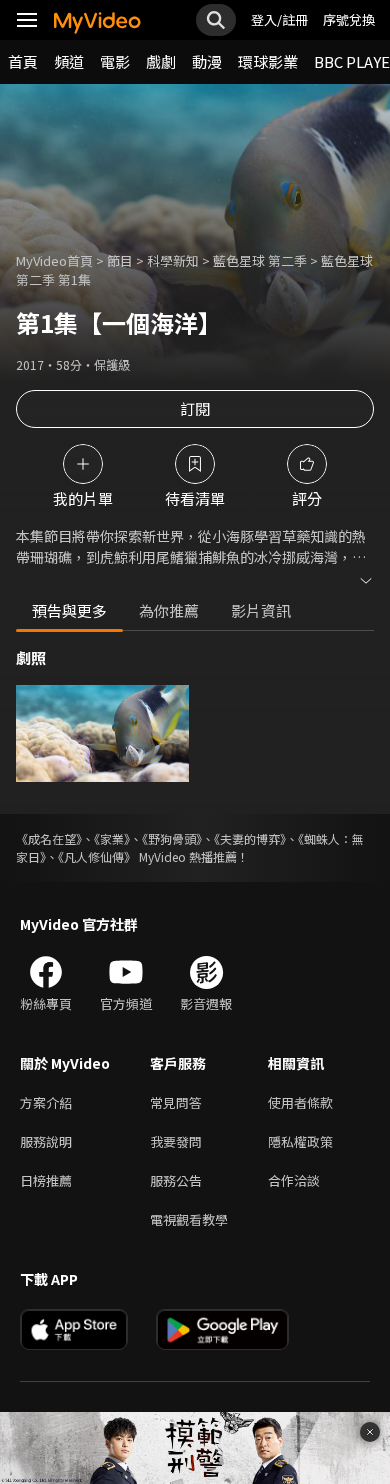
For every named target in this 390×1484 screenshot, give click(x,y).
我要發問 (176, 1141)
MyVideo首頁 (54, 260)
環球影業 (268, 61)
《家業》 (112, 838)
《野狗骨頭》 (172, 838)
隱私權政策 (300, 1141)
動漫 (207, 61)
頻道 (69, 61)
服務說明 (46, 1141)
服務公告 (176, 1180)
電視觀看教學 (189, 1219)
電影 (115, 61)
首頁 (23, 61)
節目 (120, 260)
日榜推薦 (46, 1180)
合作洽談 (294, 1180)
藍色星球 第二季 (260, 260)
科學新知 (173, 260)
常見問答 (176, 1102)
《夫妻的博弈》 (250, 838)
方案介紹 (46, 1102)
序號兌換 (349, 19)
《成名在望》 (49, 838)
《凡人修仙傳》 (97, 856)
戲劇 (161, 61)
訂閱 (195, 408)
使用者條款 (300, 1102)
